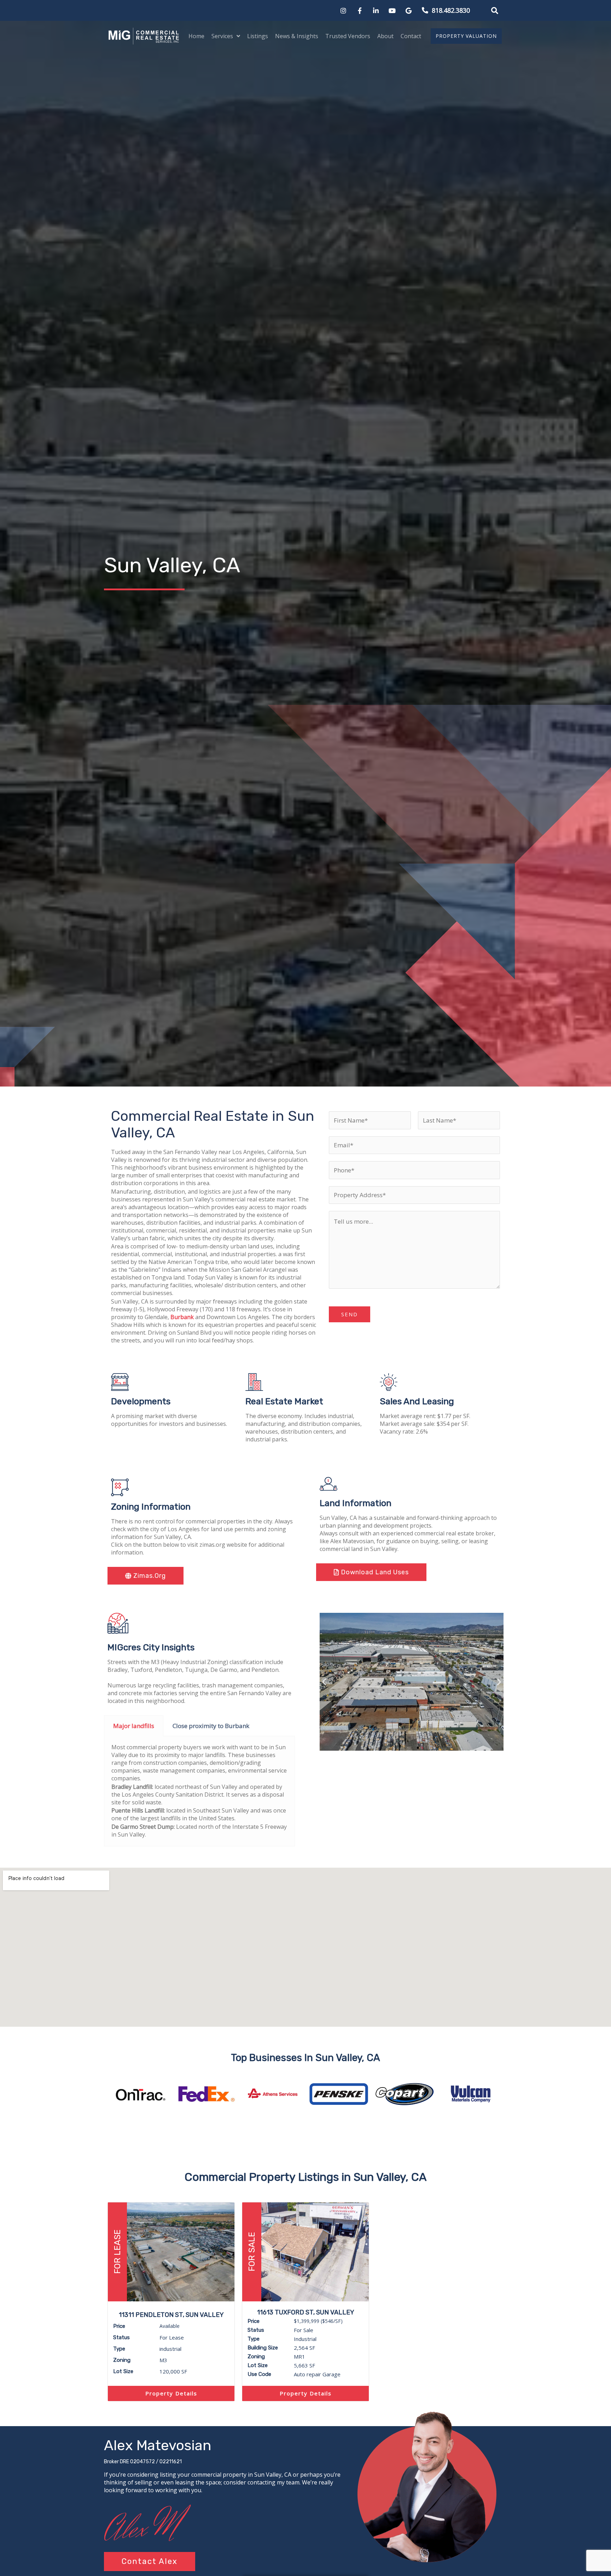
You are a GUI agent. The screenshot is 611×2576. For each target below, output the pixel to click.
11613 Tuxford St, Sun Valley (306, 2312)
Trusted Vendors (348, 36)
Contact (411, 36)
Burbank (182, 1317)
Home (196, 36)
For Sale (252, 2252)
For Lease (117, 2252)
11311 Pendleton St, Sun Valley (171, 2315)
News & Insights (297, 36)
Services (222, 36)
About (385, 36)
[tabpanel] (199, 1791)
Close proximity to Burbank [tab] (211, 1726)
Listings (258, 36)
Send (350, 1314)
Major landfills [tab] (134, 1726)
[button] (495, 11)
